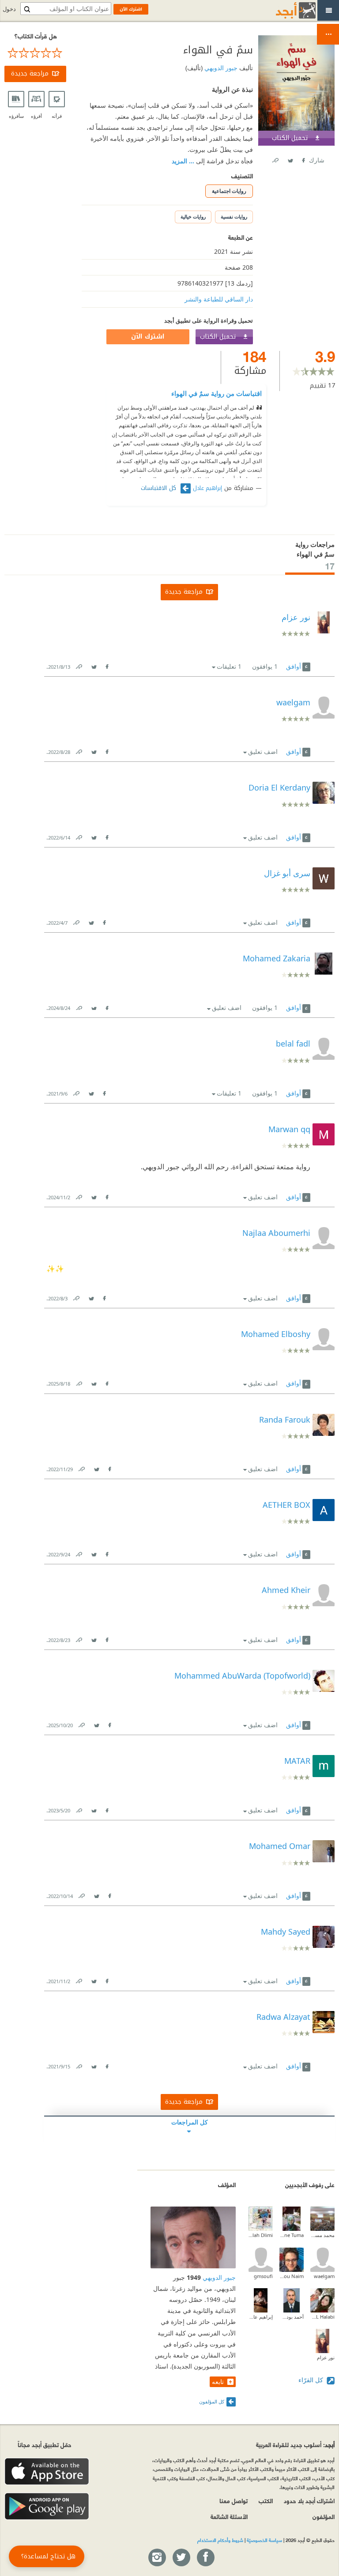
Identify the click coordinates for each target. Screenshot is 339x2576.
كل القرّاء (312, 2380)
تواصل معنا (234, 2500)
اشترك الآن (148, 337)
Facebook (303, 159)
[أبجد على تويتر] (181, 2558)
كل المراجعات (190, 2122)
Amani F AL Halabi (322, 2317)
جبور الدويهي (220, 68)
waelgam (324, 2276)
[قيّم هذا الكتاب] (35, 53)
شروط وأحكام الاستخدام (220, 2540)
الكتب (266, 2500)
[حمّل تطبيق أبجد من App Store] (47, 2472)
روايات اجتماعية (229, 191)
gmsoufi (263, 2276)
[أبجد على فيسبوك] (205, 2558)
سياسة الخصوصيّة (264, 2540)
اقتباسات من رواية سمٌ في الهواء (217, 393)
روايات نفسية (234, 217)
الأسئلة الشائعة (229, 2516)
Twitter (290, 159)
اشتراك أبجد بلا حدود (309, 2500)
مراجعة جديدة (30, 73)
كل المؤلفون (212, 2401)
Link (79, 665)
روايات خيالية (193, 217)
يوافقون (265, 666)
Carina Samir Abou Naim (292, 2276)
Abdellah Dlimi (261, 2235)
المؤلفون (324, 2516)
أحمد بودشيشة (292, 2317)
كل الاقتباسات (160, 488)
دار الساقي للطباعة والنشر (219, 299)
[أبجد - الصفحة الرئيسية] (285, 10)
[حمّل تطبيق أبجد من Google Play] (47, 2506)
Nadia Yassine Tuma (292, 2235)
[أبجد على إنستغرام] (157, 2558)
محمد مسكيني (322, 2235)
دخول (9, 9)
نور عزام (326, 2357)
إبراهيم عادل (207, 488)
